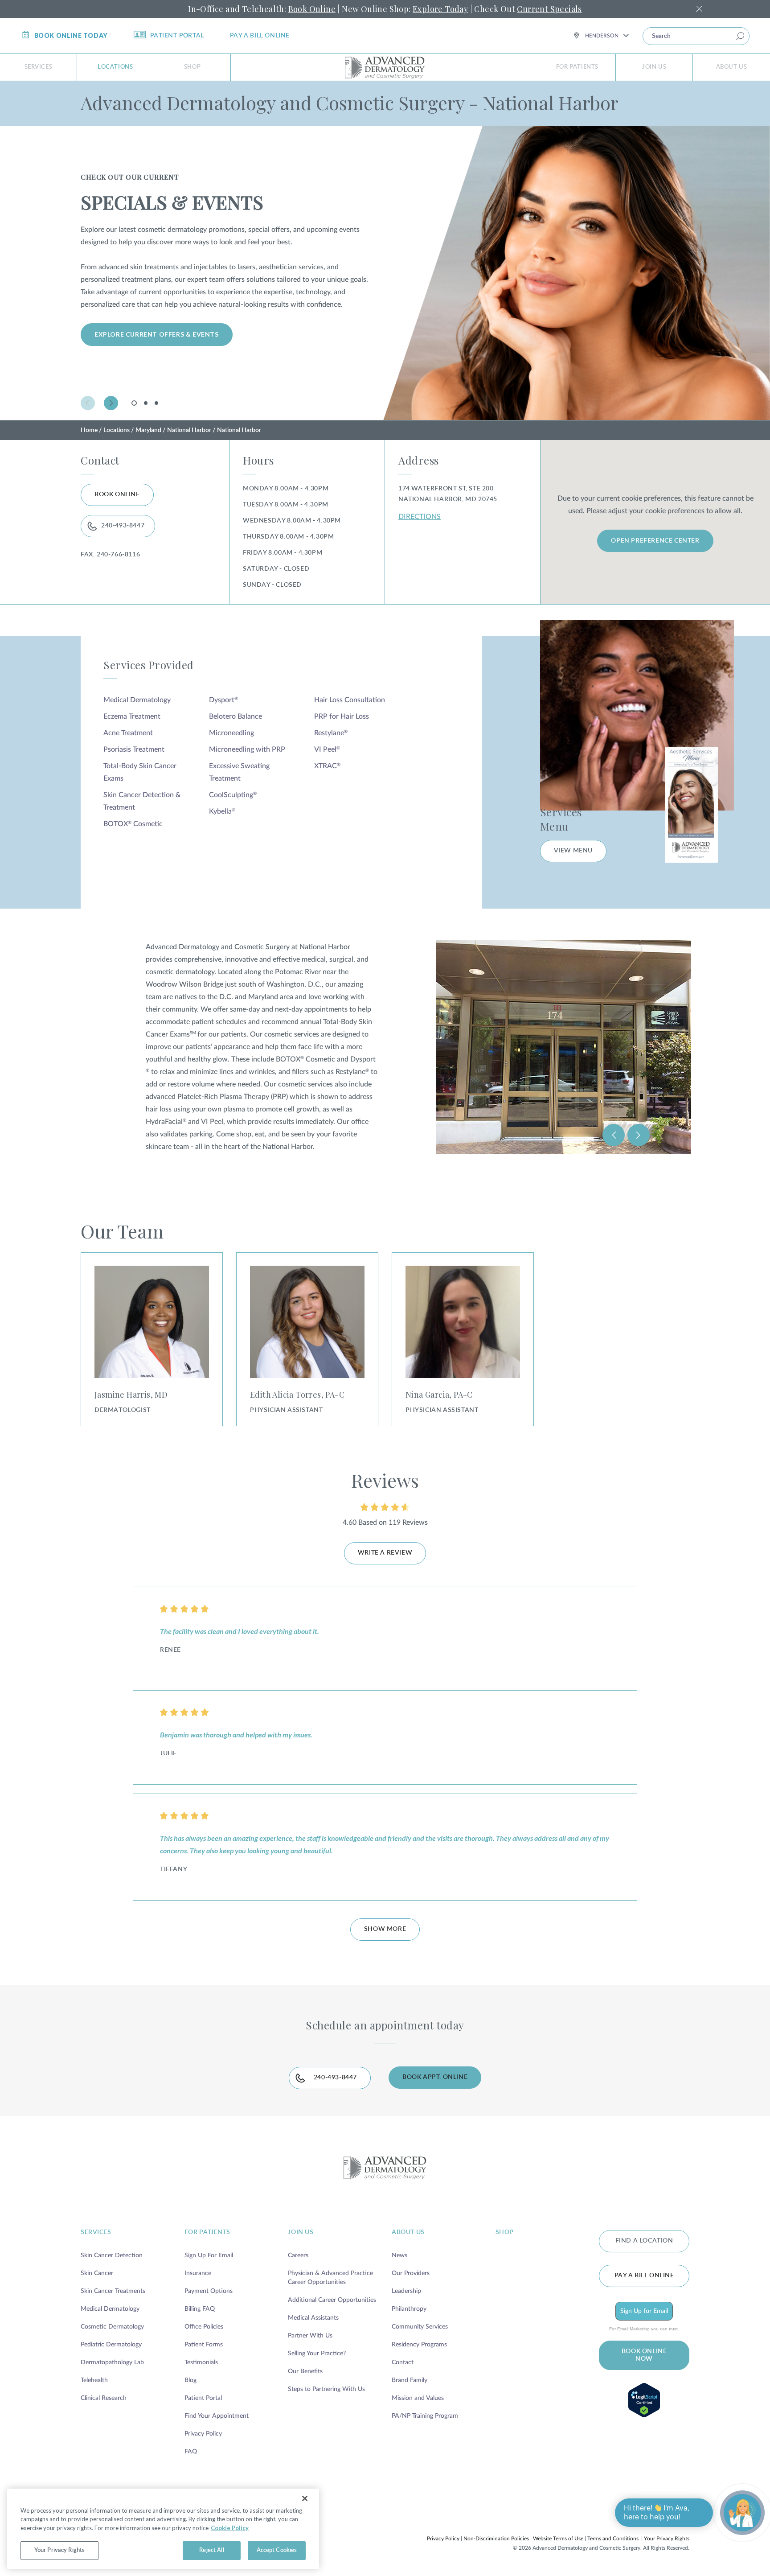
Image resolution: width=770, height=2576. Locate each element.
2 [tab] (146, 403)
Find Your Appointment (217, 2416)
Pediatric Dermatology (111, 2345)
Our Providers (411, 2273)
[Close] (305, 2498)
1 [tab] (135, 405)
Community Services (420, 2327)
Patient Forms (204, 2345)
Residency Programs (419, 2345)
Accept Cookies (277, 2550)
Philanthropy (409, 2309)
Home (89, 430)
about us (408, 2232)
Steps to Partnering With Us (326, 2389)
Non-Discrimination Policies (496, 2539)
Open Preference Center (655, 541)
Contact (403, 2362)
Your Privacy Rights (667, 2539)
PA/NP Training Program (425, 2416)
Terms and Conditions (613, 2539)
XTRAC (327, 766)
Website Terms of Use (558, 2539)
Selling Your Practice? (317, 2354)
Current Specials (549, 9)
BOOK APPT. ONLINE (435, 2077)
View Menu (573, 851)
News (399, 2255)
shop (505, 2232)
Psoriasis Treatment (134, 749)
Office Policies (204, 2327)
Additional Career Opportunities (332, 2300)
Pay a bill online (260, 36)
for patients (207, 2232)
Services (39, 67)
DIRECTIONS (420, 517)
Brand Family (410, 2380)
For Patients (577, 67)
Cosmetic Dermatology (112, 2327)
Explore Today (440, 9)
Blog (190, 2380)
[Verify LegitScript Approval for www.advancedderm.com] (644, 2400)
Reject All (211, 2550)
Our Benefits (305, 2371)
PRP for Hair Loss (342, 716)
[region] (163, 2529)
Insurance (198, 2273)
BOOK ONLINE (117, 494)
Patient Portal (177, 36)
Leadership (406, 2291)
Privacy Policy (203, 2434)
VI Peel (327, 749)
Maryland (148, 430)
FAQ (191, 2452)
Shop (192, 67)
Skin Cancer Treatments (113, 2291)
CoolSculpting (233, 795)
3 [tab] (156, 403)
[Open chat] (742, 2513)
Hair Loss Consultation (350, 700)
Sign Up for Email (644, 2311)
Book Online (312, 9)
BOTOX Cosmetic (133, 824)
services (96, 2232)
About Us (732, 67)
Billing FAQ (200, 2309)
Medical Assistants (313, 2318)
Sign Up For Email (209, 2255)
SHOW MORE (385, 1929)
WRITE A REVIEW (385, 1553)
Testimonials (201, 2362)
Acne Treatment (128, 733)
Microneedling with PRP (247, 749)
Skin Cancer (97, 2273)
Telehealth (94, 2380)
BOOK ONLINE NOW (644, 2355)
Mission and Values (418, 2398)
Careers (298, 2255)
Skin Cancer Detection (112, 2255)
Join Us (654, 67)
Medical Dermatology (137, 700)
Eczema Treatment (132, 716)
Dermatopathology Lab (112, 2362)
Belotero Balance (236, 716)
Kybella (222, 811)
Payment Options (209, 2291)
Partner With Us (310, 2336)
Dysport (223, 700)
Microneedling (231, 733)
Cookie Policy (230, 2528)
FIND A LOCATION (644, 2241)
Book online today (71, 35)
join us (301, 2232)
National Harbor (189, 430)
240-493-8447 (123, 526)
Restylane (331, 733)
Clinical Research (104, 2398)
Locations (115, 67)
